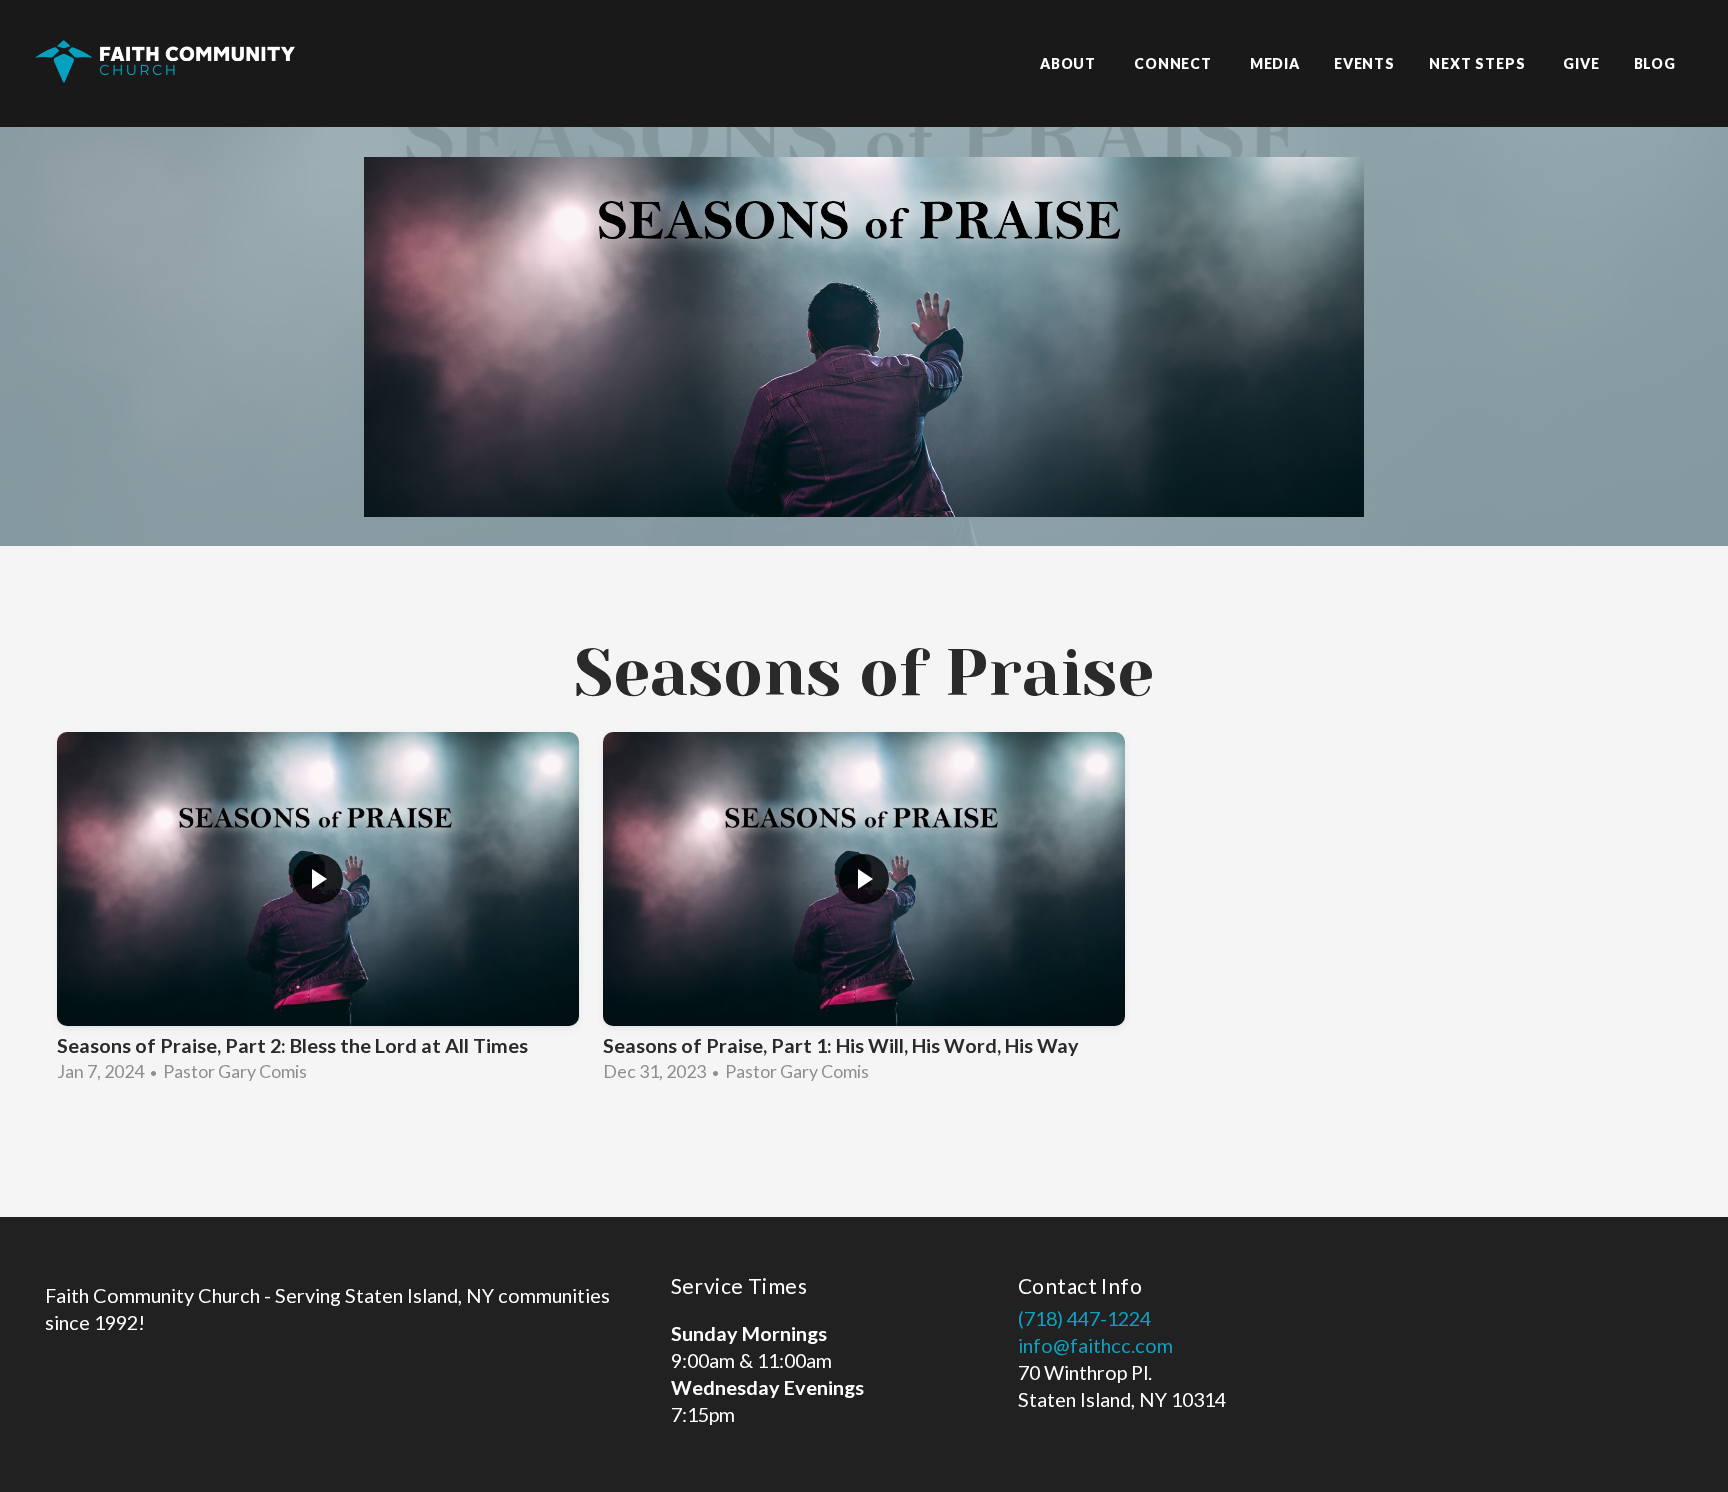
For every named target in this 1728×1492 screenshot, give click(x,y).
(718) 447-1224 (1084, 1318)
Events (1364, 63)
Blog (1655, 63)
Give (1581, 63)
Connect (1175, 63)
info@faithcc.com (1095, 1345)
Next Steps (1479, 63)
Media (1275, 63)
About (1070, 63)
